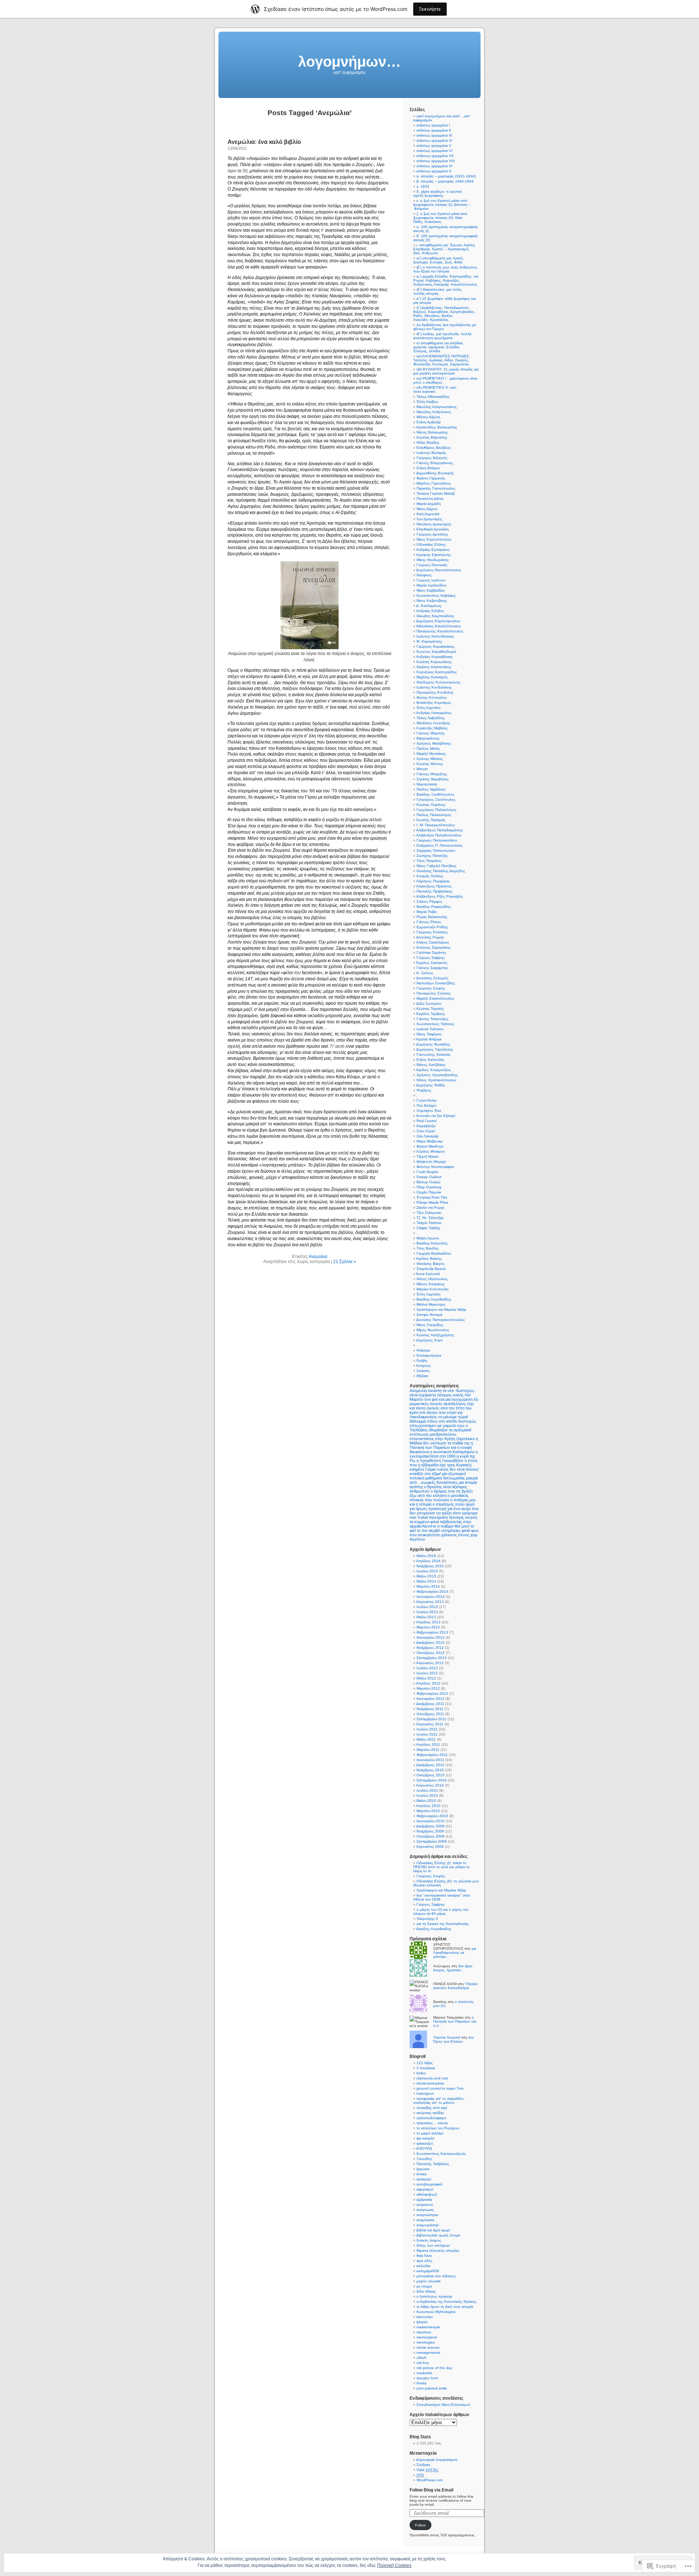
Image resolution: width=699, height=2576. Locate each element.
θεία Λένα (424, 2256)
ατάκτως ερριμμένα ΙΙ (434, 130)
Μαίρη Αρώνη (428, 1238)
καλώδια (423, 2266)
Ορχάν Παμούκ (429, 1192)
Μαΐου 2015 (426, 1576)
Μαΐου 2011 (426, 1739)
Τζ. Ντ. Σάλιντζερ (430, 1218)
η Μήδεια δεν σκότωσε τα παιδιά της (444, 1441)
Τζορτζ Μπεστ (428, 1156)
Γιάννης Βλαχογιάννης (435, 463)
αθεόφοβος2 (427, 2194)
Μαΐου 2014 (426, 1581)
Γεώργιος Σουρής (431, 988)
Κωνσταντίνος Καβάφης (436, 595)
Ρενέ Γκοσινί (426, 1121)
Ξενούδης (424, 2159)
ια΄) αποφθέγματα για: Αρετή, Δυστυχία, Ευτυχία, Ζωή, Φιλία (439, 260)
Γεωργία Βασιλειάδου (434, 1253)
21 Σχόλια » (345, 1262)
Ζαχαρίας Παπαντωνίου (436, 850)
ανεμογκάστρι (428, 2225)
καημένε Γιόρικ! (423, 1469)
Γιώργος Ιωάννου (431, 580)
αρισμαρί (424, 2179)
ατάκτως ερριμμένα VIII (436, 161)
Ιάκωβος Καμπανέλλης (435, 616)
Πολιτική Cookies (394, 2565)
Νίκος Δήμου (427, 509)
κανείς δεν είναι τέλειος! (458, 1469)
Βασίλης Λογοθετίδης (434, 1299)
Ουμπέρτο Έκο (429, 1111)
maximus (424, 2332)
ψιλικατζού (425, 2143)
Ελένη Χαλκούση (430, 1060)
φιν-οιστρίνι (425, 2138)
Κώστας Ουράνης (431, 805)
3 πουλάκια (426, 2068)
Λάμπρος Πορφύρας (433, 881)
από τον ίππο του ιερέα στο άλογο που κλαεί (441, 1410)
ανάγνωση (425, 2210)
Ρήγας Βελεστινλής (432, 917)
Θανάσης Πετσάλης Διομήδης (441, 871)
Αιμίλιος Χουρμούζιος (434, 1070)
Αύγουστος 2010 (430, 1785)
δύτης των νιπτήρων (433, 2245)
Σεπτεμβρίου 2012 (432, 1658)
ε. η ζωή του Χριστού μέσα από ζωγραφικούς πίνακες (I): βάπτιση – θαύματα (442, 205)
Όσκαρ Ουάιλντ (429, 1177)
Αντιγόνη (423, 1366)
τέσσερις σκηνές (463, 1517)
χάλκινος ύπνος (455, 1535)
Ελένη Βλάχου (428, 468)
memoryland (427, 2337)
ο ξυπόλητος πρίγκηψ (434, 2296)
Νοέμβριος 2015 (430, 1566)
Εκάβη (422, 1360)
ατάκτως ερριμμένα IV (435, 140)
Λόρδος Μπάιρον (431, 1151)
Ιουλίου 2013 (427, 1607)
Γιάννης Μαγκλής (431, 733)
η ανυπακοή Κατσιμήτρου (452, 1452)
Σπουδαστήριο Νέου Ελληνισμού (443, 2405)
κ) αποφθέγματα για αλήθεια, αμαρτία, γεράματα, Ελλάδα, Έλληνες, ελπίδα (439, 347)
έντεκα (422, 2174)
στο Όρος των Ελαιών (454, 2039)
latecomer (425, 2317)
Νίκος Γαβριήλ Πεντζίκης (437, 866)
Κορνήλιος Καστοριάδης (437, 672)
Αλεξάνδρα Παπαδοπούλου (439, 835)
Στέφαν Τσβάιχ (428, 1228)
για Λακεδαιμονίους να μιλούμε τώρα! (439, 1415)
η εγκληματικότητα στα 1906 (444, 1454)
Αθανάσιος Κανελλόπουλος (439, 626)
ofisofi (421, 2358)
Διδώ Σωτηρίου (429, 1003)
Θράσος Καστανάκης (434, 667)
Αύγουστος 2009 (430, 1846)
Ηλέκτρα (423, 1350)
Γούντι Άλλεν (427, 1100)
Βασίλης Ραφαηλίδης (434, 907)
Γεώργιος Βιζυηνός (432, 458)
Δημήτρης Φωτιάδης (433, 1044)
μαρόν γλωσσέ (429, 2281)
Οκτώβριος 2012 (431, 1653)
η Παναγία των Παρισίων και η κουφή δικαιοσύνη (441, 1447)
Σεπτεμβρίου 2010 (432, 1780)
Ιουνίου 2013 (427, 1612)
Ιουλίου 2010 (427, 1790)
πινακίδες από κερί (432, 2108)
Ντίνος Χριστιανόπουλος (437, 1080)
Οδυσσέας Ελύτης (431, 544)
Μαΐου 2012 (426, 1678)
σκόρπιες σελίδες (430, 2113)
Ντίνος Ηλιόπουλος (432, 1279)
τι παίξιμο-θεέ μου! (453, 1526)
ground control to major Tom (440, 2088)
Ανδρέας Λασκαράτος (434, 713)
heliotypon (425, 2093)
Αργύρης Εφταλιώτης (434, 555)
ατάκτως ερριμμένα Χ (434, 171)
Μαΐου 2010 (426, 1801)
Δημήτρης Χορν (429, 1340)
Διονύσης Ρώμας (430, 937)
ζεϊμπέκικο (465, 1439)
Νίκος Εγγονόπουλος (434, 539)
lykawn (422, 2322)
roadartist (424, 2373)
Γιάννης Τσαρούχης (433, 1019)
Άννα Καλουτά (428, 1274)
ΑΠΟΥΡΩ (424, 2148)
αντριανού (425, 2205)
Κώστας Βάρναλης (432, 437)
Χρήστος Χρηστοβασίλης (437, 1075)
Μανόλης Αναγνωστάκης (437, 407)
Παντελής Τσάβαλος (433, 2164)
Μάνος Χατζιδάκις (431, 1065)
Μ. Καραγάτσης (429, 641)
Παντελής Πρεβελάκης (435, 891)
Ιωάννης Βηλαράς (431, 453)
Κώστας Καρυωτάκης (434, 662)
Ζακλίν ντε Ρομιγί (430, 1207)
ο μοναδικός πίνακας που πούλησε (439, 1498)
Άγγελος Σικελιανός (432, 963)
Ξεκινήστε (430, 9)
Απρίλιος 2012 (428, 1683)
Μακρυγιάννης (428, 738)
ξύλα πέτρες (426, 2291)
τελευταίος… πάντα (432, 2123)
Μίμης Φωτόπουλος (433, 1330)
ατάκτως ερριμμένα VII (435, 156)
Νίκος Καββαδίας (431, 590)
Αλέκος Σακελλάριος (433, 942)
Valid (427, 2470)
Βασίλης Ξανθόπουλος (435, 794)
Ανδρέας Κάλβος (430, 611)
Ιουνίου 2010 (427, 1795)
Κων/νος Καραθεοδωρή (436, 652)
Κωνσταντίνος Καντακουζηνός (441, 2154)
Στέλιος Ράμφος (429, 901)
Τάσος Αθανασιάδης (433, 397)
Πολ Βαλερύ (426, 1105)
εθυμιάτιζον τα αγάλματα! (450, 1430)
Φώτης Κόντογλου (432, 697)
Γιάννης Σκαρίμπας (432, 968)
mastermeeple (428, 2327)
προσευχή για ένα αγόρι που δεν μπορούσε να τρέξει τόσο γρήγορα (444, 1511)
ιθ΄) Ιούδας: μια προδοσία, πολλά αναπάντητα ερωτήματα (442, 336)
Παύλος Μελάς (428, 748)
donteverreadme (430, 2083)
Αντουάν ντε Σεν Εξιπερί (436, 1116)
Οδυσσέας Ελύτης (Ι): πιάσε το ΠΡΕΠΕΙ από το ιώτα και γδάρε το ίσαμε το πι (441, 1867)
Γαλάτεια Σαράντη (431, 952)
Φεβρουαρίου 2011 (432, 1755)
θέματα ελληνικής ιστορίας (438, 2250)
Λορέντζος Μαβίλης (432, 728)
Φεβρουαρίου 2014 (432, 1591)
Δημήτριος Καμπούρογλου (438, 621)
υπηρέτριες (451, 1530)
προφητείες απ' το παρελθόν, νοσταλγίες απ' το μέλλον (439, 2101)
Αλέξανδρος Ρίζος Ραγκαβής (440, 896)
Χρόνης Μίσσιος (430, 759)
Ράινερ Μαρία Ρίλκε (432, 1202)
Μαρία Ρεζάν (427, 912)
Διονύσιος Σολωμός (432, 978)
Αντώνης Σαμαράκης (433, 947)
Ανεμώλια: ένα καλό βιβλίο (264, 142)
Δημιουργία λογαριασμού (437, 2460)
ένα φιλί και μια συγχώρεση (449, 1399)
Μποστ (422, 769)
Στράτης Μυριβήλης (433, 779)
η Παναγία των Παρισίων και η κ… (455, 2021)
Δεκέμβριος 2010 (430, 1765)
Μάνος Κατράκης (431, 1284)
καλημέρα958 (428, 2271)
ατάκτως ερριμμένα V (434, 146)
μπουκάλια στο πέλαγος (436, 2276)
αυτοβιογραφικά (429, 2184)
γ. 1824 (423, 186)
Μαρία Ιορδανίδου (431, 585)
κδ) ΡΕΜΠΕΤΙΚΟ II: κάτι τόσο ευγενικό (435, 389)
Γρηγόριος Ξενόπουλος (436, 799)
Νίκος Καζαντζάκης (432, 601)
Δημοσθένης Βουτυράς (435, 473)
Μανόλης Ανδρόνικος (434, 412)
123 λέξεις (425, 2063)
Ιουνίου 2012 (427, 1673)
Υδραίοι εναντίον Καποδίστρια (455, 1986)
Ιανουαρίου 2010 (431, 1821)
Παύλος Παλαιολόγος (434, 815)
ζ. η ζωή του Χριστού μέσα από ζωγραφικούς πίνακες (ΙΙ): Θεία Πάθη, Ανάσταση (440, 218)
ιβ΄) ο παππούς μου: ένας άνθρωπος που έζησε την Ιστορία (445, 269)
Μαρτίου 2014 (428, 1586)
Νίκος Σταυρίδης (430, 1325)
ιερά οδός (424, 2261)
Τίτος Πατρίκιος (429, 861)
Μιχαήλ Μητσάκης (431, 754)
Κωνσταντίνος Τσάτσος (435, 1024)
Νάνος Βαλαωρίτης (432, 432)
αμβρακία (424, 2199)
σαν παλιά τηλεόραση (429, 1517)
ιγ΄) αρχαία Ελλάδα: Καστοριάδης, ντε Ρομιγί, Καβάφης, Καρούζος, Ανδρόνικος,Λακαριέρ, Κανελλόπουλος (446, 280)
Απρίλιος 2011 (428, 1744)
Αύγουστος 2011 (430, 1724)
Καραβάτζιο (426, 1126)
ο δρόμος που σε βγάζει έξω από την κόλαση (441, 1493)
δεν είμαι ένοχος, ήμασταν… (453, 1968)
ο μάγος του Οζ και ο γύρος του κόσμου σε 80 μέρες (441, 1912)
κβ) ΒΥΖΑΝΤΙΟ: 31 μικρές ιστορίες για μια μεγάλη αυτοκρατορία (446, 371)
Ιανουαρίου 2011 (430, 1760)
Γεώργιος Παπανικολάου (437, 840)
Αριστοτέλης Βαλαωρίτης (437, 427)
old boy (423, 2363)
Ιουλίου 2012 (427, 1668)
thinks (421, 2383)
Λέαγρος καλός (450, 1395)
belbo (421, 2073)
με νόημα (424, 2286)
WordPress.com (430, 2480)
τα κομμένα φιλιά (424, 1522)
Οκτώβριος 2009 (431, 1836)
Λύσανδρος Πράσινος (434, 886)
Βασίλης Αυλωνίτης (432, 1243)
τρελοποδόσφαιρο (431, 2118)
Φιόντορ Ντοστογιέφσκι (435, 1167)
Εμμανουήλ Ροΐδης (432, 927)
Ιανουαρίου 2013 (431, 1637)
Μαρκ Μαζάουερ (430, 1141)
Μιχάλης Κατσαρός (432, 677)
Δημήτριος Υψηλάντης (435, 1049)
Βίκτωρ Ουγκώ (429, 1182)
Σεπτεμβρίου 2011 (431, 1719)
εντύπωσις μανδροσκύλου (433, 1434)
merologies (426, 2342)
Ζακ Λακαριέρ (428, 1136)
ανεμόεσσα (425, 2220)
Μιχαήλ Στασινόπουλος (435, 998)
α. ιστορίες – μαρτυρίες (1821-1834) (446, 176)
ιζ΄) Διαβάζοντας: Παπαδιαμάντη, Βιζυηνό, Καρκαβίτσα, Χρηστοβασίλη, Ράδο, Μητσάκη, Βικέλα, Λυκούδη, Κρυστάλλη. (444, 314)
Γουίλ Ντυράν (427, 1172)
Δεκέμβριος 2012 (430, 1642)
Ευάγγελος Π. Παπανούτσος (440, 845)
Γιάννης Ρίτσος (429, 922)
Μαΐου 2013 (426, 1617)
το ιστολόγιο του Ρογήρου (438, 2128)
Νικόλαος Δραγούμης (434, 524)
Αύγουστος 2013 (430, 1602)
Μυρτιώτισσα (427, 784)
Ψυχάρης (424, 1090)
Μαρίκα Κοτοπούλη (433, 1289)
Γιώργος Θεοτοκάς (432, 565)
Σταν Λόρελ (426, 1131)
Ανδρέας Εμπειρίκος (433, 550)
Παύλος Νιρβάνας (431, 789)
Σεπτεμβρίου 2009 (432, 1841)
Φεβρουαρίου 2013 (432, 1632)
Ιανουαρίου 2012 (431, 1699)
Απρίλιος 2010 (428, 1806)
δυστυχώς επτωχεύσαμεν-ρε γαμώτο (443, 1423)
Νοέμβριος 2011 (430, 1709)
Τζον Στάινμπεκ (429, 1213)
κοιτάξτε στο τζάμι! (425, 1474)
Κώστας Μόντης (430, 764)
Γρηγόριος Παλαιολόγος (437, 810)
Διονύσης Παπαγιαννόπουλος (441, 1320)
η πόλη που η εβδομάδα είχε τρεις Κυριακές (443, 1463)
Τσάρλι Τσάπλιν (429, 1223)
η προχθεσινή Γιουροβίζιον (440, 1460)
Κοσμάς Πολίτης (430, 876)
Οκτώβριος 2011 (430, 1714)
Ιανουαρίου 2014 (431, 1597)
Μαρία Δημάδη (429, 504)
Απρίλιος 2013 (428, 1622)
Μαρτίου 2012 (428, 1688)
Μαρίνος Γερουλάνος (434, 483)
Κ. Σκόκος (425, 973)
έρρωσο (423, 2169)
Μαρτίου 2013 (428, 1627)
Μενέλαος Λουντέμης (433, 723)
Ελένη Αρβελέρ (429, 422)
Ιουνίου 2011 (427, 1734)
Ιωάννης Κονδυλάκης (434, 687)
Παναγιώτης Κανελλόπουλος (440, 631)
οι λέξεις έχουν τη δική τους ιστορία (445, 2307)
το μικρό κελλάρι (430, 2133)
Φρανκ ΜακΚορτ (430, 1146)
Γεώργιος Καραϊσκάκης (436, 646)
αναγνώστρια (427, 2215)
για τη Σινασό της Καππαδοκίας (443, 1924)
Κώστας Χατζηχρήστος (435, 1335)
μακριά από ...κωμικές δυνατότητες (444, 1480)
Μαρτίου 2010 (428, 1811)
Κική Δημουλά (428, 514)
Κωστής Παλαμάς (431, 820)
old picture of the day (434, 2368)
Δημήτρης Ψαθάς (431, 1085)
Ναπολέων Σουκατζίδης (436, 983)
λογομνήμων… (349, 62)
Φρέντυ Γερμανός (431, 478)
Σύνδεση (423, 2465)
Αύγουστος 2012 (430, 1663)
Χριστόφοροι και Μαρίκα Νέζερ (441, 1309)
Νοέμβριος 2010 (430, 1770)
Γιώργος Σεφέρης (431, 958)
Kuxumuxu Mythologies (436, 2312)
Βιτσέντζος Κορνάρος (434, 703)
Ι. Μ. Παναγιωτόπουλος (436, 825)
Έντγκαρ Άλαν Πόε (432, 1197)
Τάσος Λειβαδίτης (431, 718)
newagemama (428, 2352)
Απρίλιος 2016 (428, 1561)
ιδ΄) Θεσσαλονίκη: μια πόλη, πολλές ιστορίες (438, 291)
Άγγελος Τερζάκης (431, 1014)
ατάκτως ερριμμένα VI (435, 151)
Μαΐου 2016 (426, 1556)
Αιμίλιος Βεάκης (429, 1258)
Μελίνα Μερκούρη (431, 1304)
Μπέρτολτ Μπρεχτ (431, 1162)
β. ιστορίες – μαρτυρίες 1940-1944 (445, 181)
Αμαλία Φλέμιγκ (429, 1039)
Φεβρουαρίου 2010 (432, 1816)
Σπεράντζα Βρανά (431, 1269)
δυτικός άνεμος (429, 2240)
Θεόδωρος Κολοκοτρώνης (439, 682)
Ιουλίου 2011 (427, 1729)
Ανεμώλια (318, 1256)
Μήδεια (422, 1376)
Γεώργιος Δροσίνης (432, 534)
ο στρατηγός (443, 1504)
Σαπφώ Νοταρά (429, 1315)
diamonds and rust (432, 2078)
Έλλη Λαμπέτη (429, 708)
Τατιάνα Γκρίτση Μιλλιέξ (436, 493)
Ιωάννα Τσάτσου (430, 1029)
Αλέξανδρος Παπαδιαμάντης (440, 830)
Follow (420, 2525)
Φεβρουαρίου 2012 (432, 1693)
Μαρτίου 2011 (428, 1750)
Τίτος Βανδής (428, 1248)
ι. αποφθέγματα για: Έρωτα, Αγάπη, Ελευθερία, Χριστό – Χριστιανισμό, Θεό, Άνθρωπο (445, 249)
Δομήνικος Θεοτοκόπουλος (439, 570)
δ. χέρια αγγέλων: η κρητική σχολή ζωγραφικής (438, 193)
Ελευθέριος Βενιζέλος (434, 448)
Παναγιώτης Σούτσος (434, 993)
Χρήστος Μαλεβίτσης (434, 743)
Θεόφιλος (424, 575)
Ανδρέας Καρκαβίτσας (435, 657)
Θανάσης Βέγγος (431, 1264)
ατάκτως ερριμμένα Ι (433, 125)
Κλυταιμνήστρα (429, 1355)
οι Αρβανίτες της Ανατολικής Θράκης (447, 2301)
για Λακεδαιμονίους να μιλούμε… (455, 1952)
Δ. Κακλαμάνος (429, 606)
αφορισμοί (425, 2189)
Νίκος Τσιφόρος (429, 1034)
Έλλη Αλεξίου (427, 402)
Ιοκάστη (423, 1371)
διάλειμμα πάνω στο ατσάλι (433, 1421)
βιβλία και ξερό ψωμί (433, 2230)
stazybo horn (427, 2378)
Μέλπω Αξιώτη (428, 417)
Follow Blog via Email (431, 2490)
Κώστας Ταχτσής (430, 1009)
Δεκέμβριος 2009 (430, 1826)
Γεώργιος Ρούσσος (432, 932)
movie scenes (428, 2347)
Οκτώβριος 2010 (431, 1775)
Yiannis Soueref (447, 2037)
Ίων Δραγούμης (429, 519)
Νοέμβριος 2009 (430, 1831)
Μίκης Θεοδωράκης (433, 560)
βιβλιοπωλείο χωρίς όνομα (438, 2235)
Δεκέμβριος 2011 (430, 1704)
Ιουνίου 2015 (427, 1571)
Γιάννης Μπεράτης (432, 774)
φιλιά (466, 1530)
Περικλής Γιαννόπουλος (436, 488)
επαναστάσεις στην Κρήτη (432, 1439)
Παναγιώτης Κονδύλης (435, 692)
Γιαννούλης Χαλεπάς (434, 1054)
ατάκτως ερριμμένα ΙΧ (435, 166)
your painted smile (432, 2388)
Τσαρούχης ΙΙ (427, 1919)
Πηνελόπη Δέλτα (430, 499)
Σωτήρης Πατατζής (432, 856)
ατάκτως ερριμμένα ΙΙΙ (434, 135)
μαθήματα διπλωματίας (445, 1478)
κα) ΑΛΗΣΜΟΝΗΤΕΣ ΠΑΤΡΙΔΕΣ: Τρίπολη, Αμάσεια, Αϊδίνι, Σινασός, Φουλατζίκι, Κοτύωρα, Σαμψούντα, (442, 360)
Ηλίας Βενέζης (428, 442)
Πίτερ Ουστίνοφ (429, 1187)
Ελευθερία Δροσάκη (433, 529)
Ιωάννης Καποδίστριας (435, 636)
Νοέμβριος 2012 (430, 1648)
